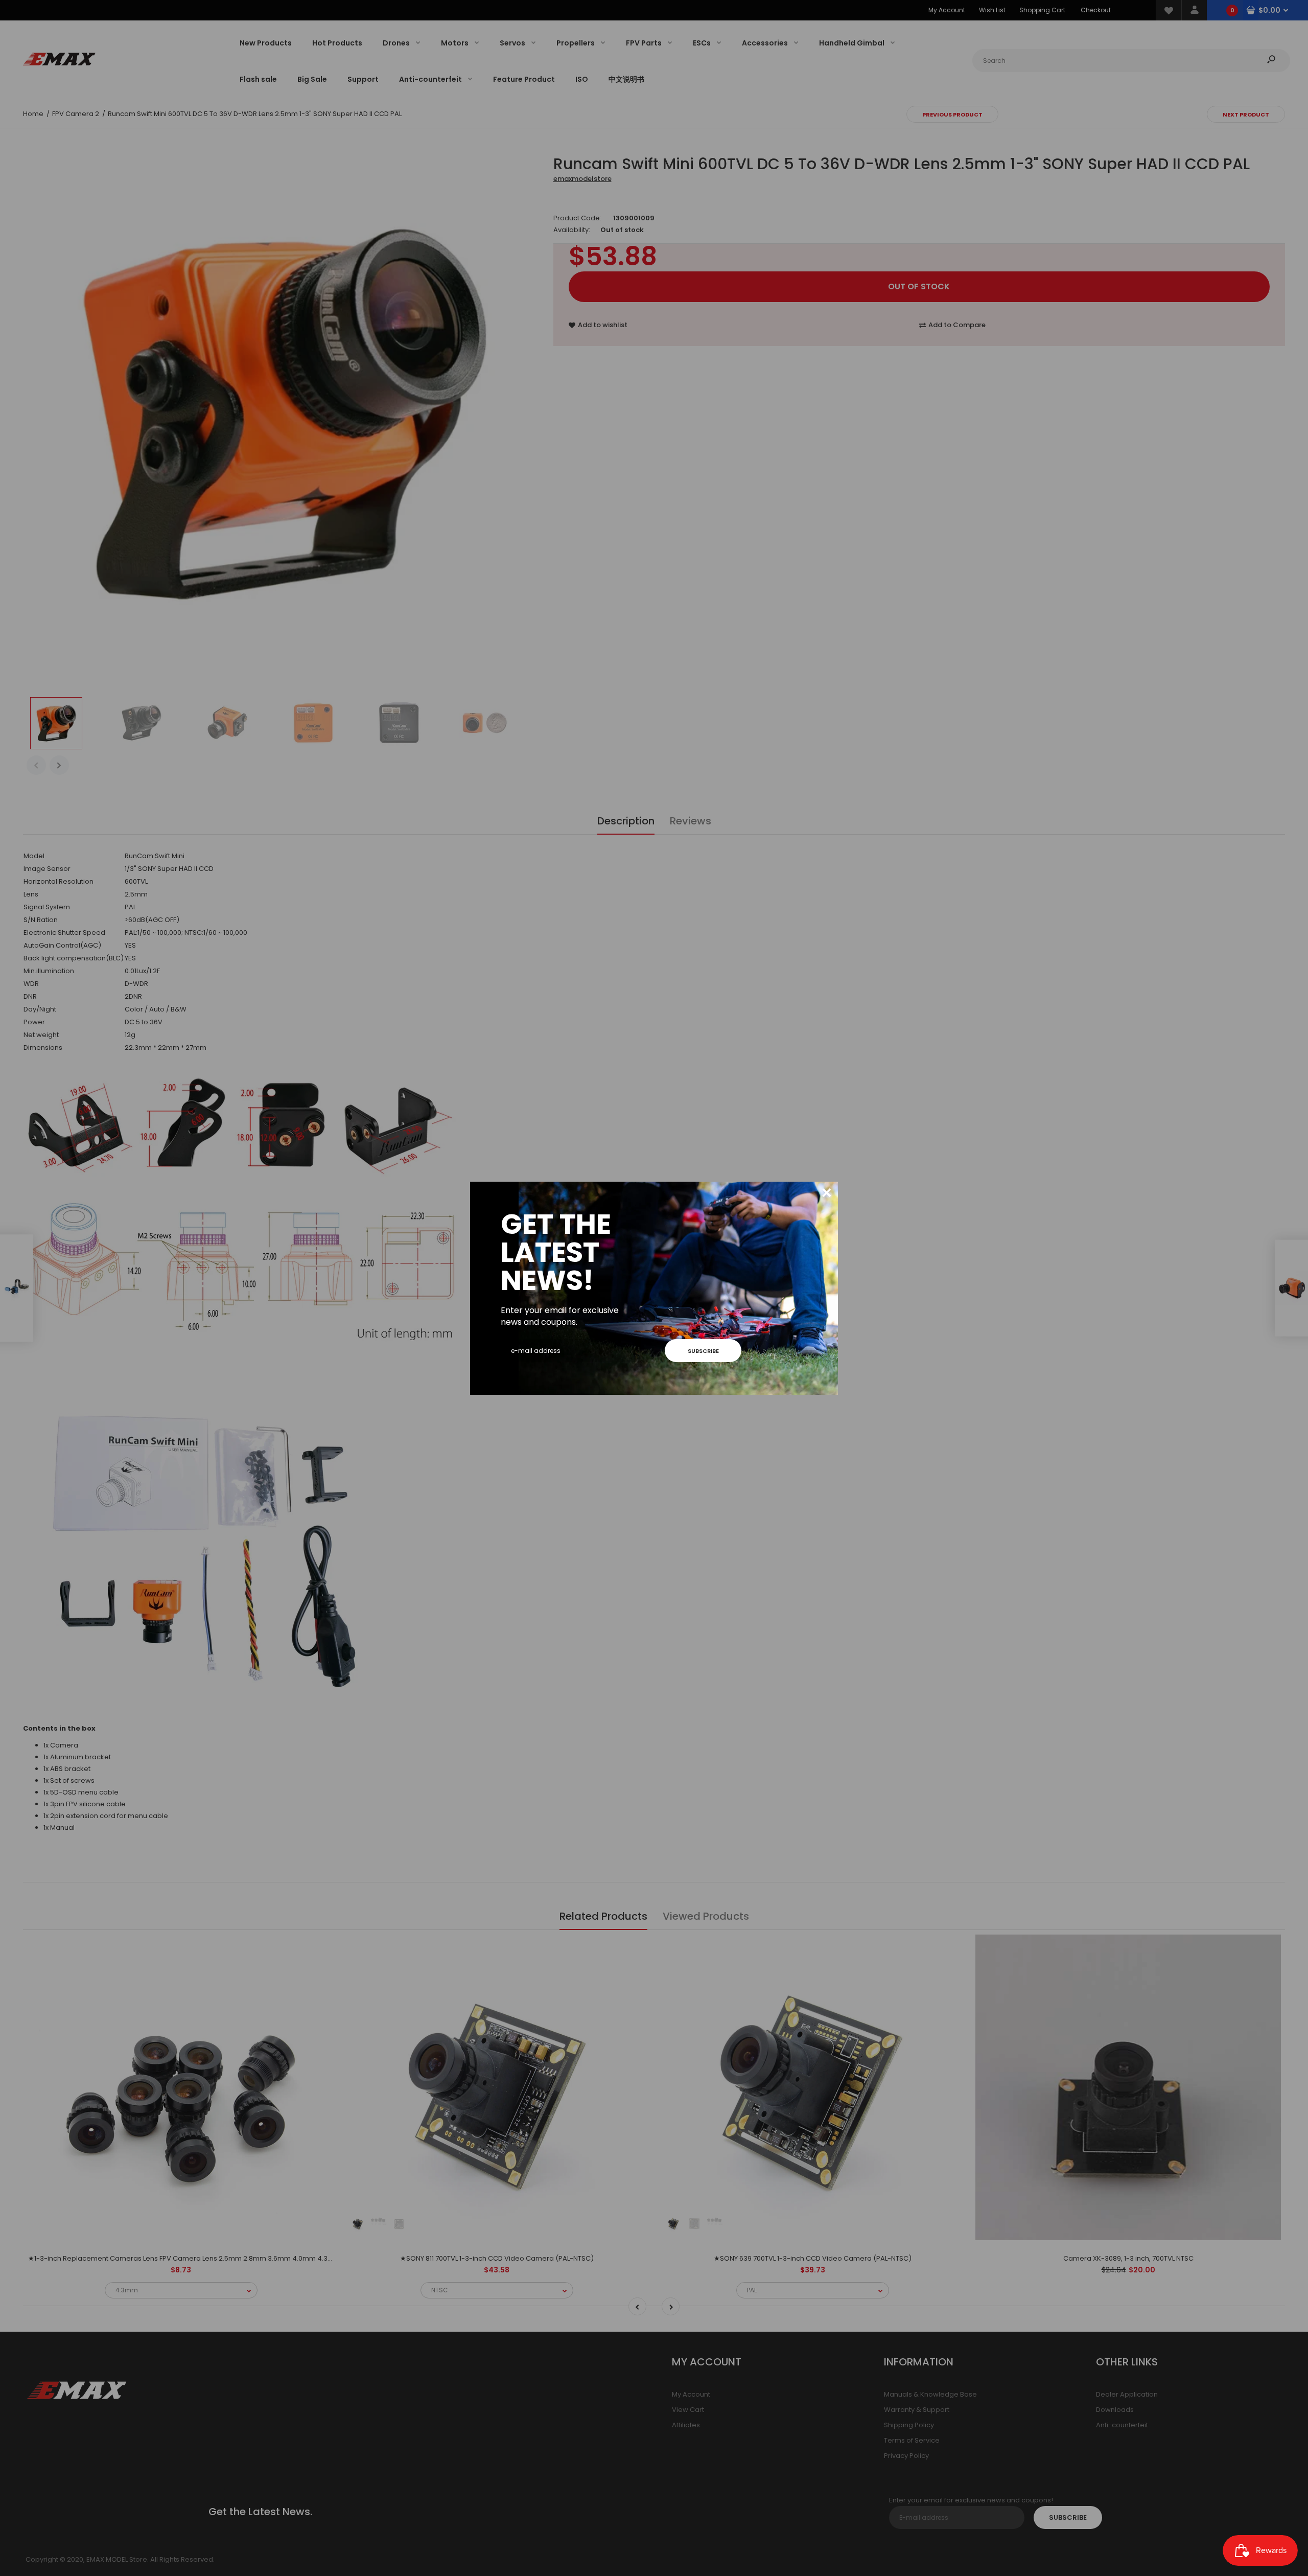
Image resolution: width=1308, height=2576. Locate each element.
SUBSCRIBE (703, 1351)
